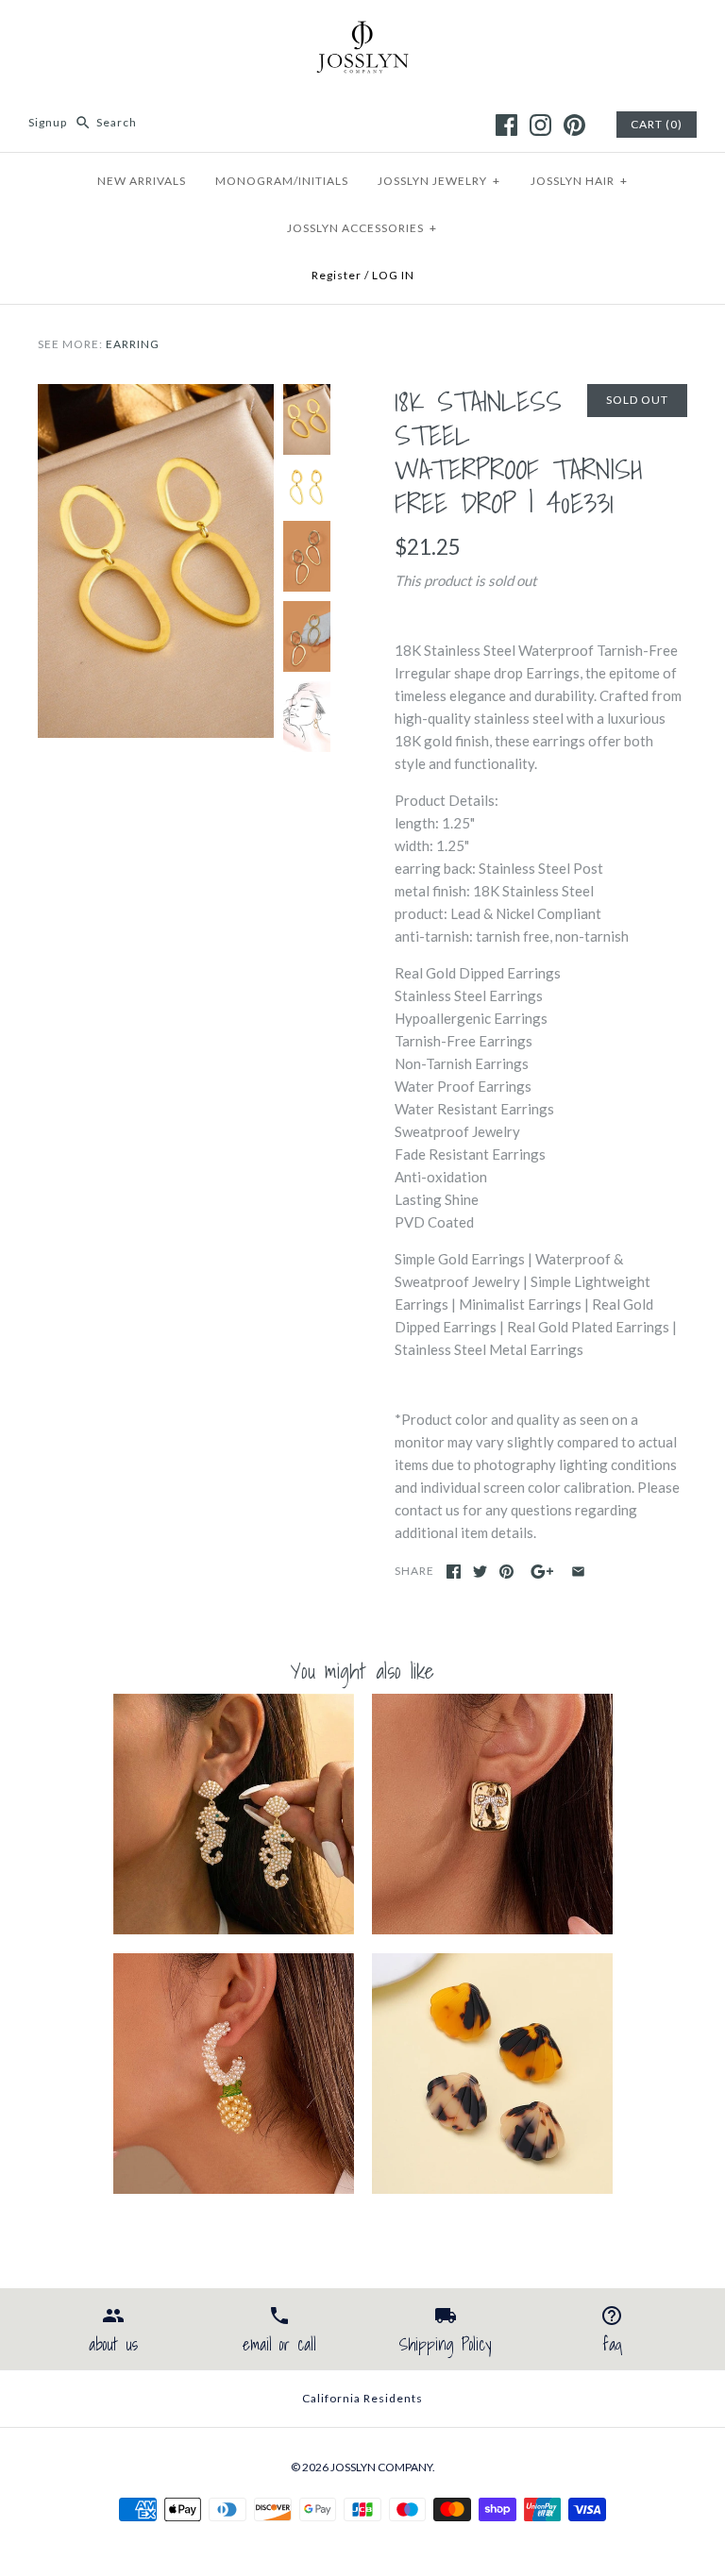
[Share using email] (578, 1572)
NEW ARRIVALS (142, 181)
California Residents (362, 2398)
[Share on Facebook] (454, 1572)
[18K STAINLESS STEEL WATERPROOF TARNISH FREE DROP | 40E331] (156, 395)
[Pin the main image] (506, 1572)
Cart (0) (657, 124)
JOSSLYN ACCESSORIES (362, 228)
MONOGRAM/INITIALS (282, 181)
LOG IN (393, 275)
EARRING (133, 344)
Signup (48, 122)
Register (337, 275)
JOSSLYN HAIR (579, 181)
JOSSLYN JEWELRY (439, 181)
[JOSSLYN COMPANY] (362, 30)
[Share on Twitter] (480, 1572)
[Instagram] (540, 125)
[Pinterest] (574, 125)
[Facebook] (506, 125)
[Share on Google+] (542, 1572)
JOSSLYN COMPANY (381, 2467)
